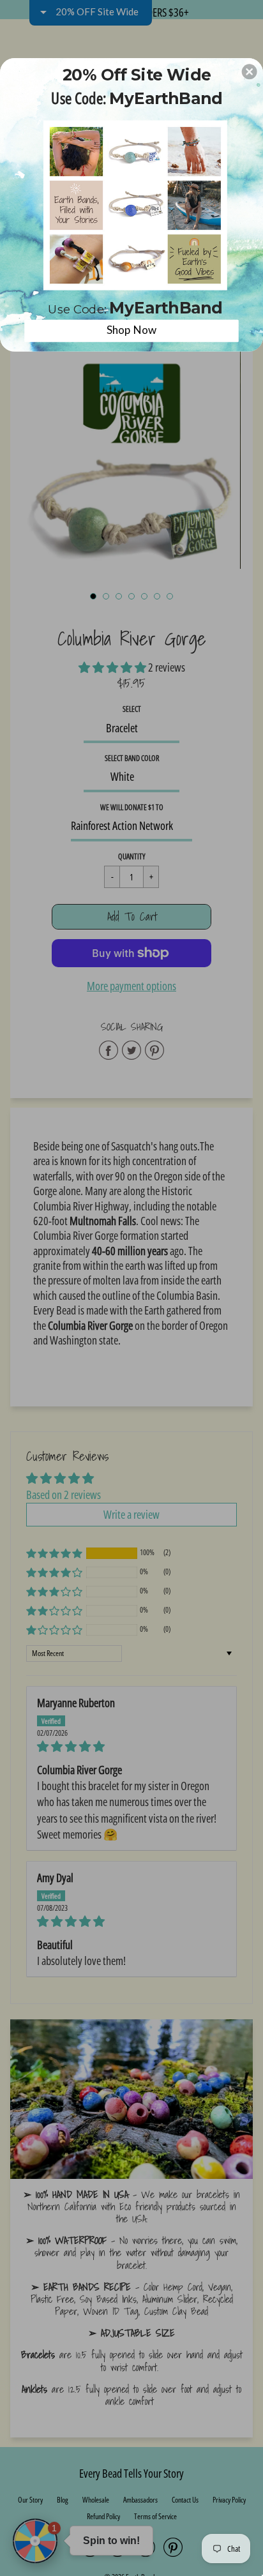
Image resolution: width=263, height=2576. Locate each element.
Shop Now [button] (132, 330)
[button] (250, 72)
